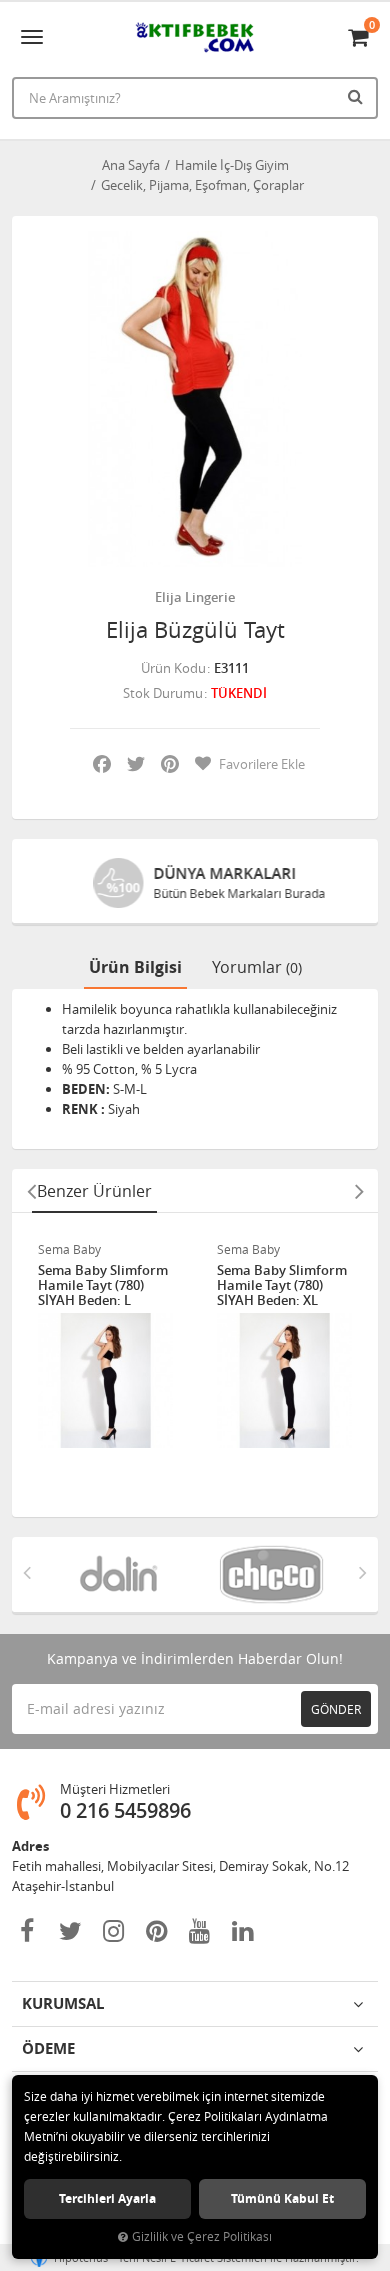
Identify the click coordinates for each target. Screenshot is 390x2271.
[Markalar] (118, 1574)
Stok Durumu (163, 693)
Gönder (336, 1709)
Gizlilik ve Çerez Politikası (202, 2236)
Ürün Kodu (173, 668)
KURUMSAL (63, 2003)
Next (359, 1191)
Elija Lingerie (195, 597)
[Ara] (358, 96)
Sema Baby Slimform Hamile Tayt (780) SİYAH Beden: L (103, 1285)
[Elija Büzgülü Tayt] (195, 399)
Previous (31, 1191)
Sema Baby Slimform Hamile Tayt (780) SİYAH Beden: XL (282, 1285)
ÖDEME (48, 2048)
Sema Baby (69, 1249)
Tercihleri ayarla (107, 2198)
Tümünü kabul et (282, 2198)
